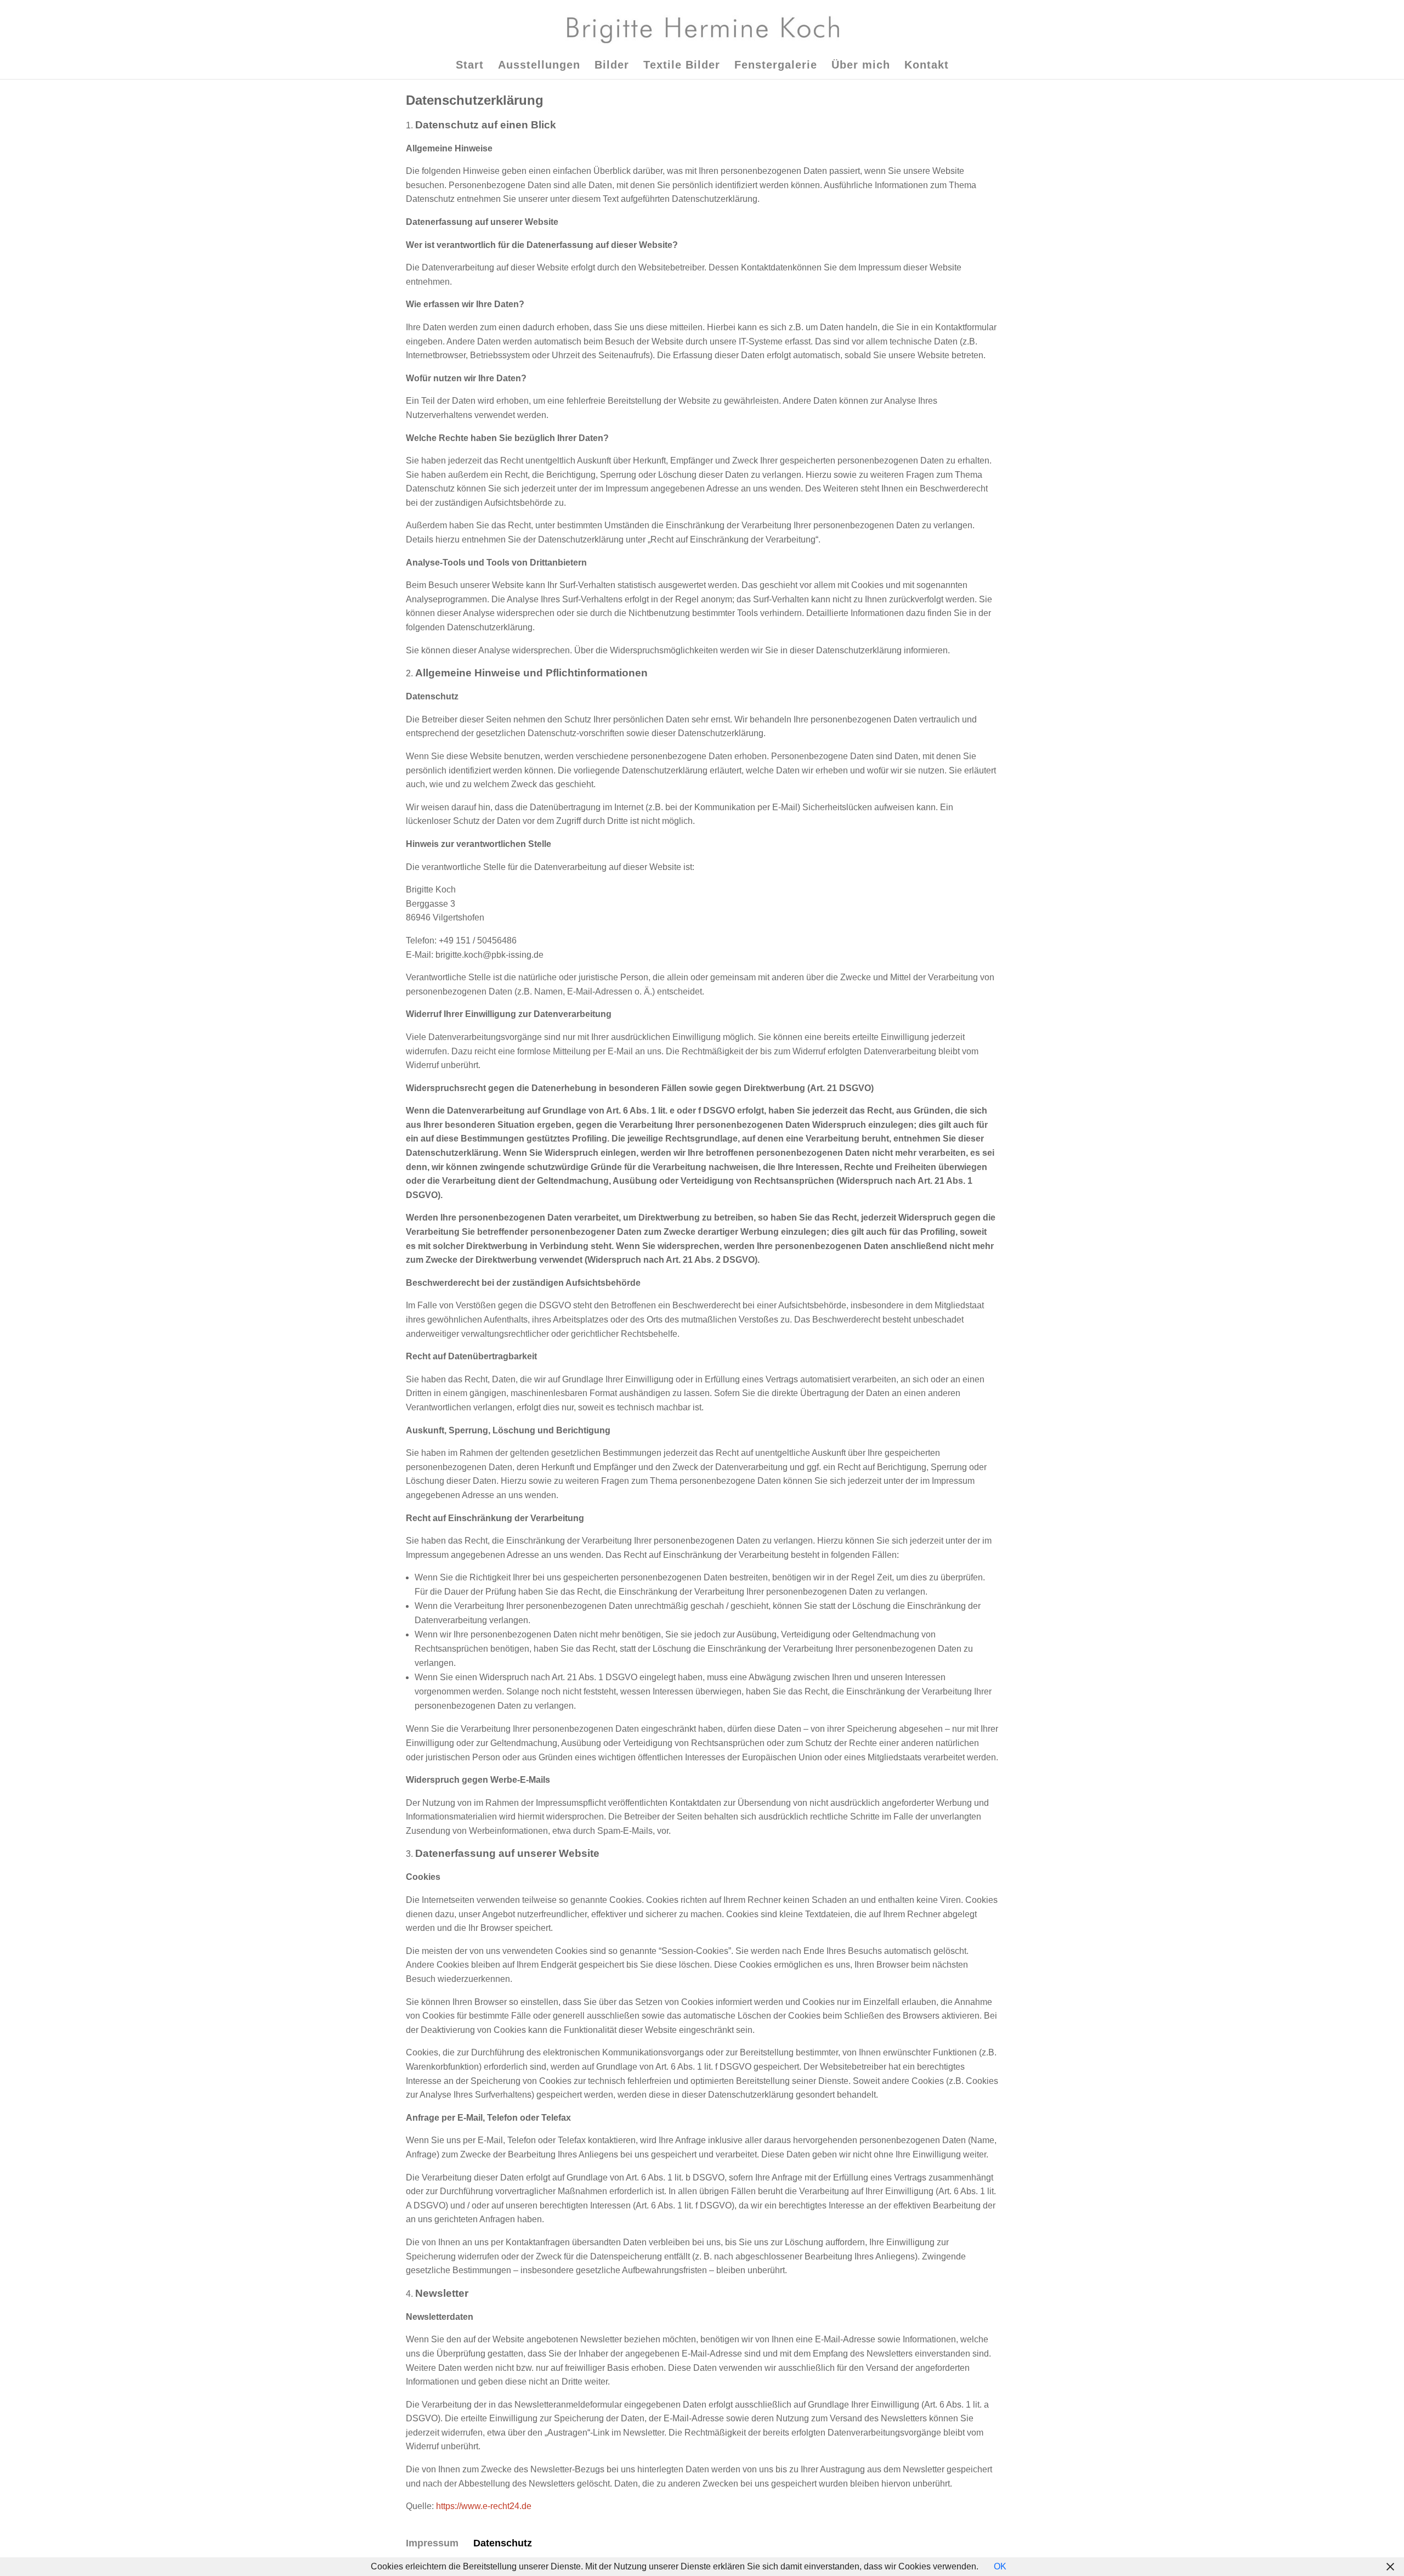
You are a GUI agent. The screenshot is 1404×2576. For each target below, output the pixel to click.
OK (1000, 2566)
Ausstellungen (539, 66)
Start (470, 66)
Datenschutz (503, 2543)
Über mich (861, 66)
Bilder (612, 66)
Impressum (432, 2543)
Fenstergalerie (776, 66)
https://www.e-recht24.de (484, 2506)
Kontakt (927, 66)
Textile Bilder (682, 66)
